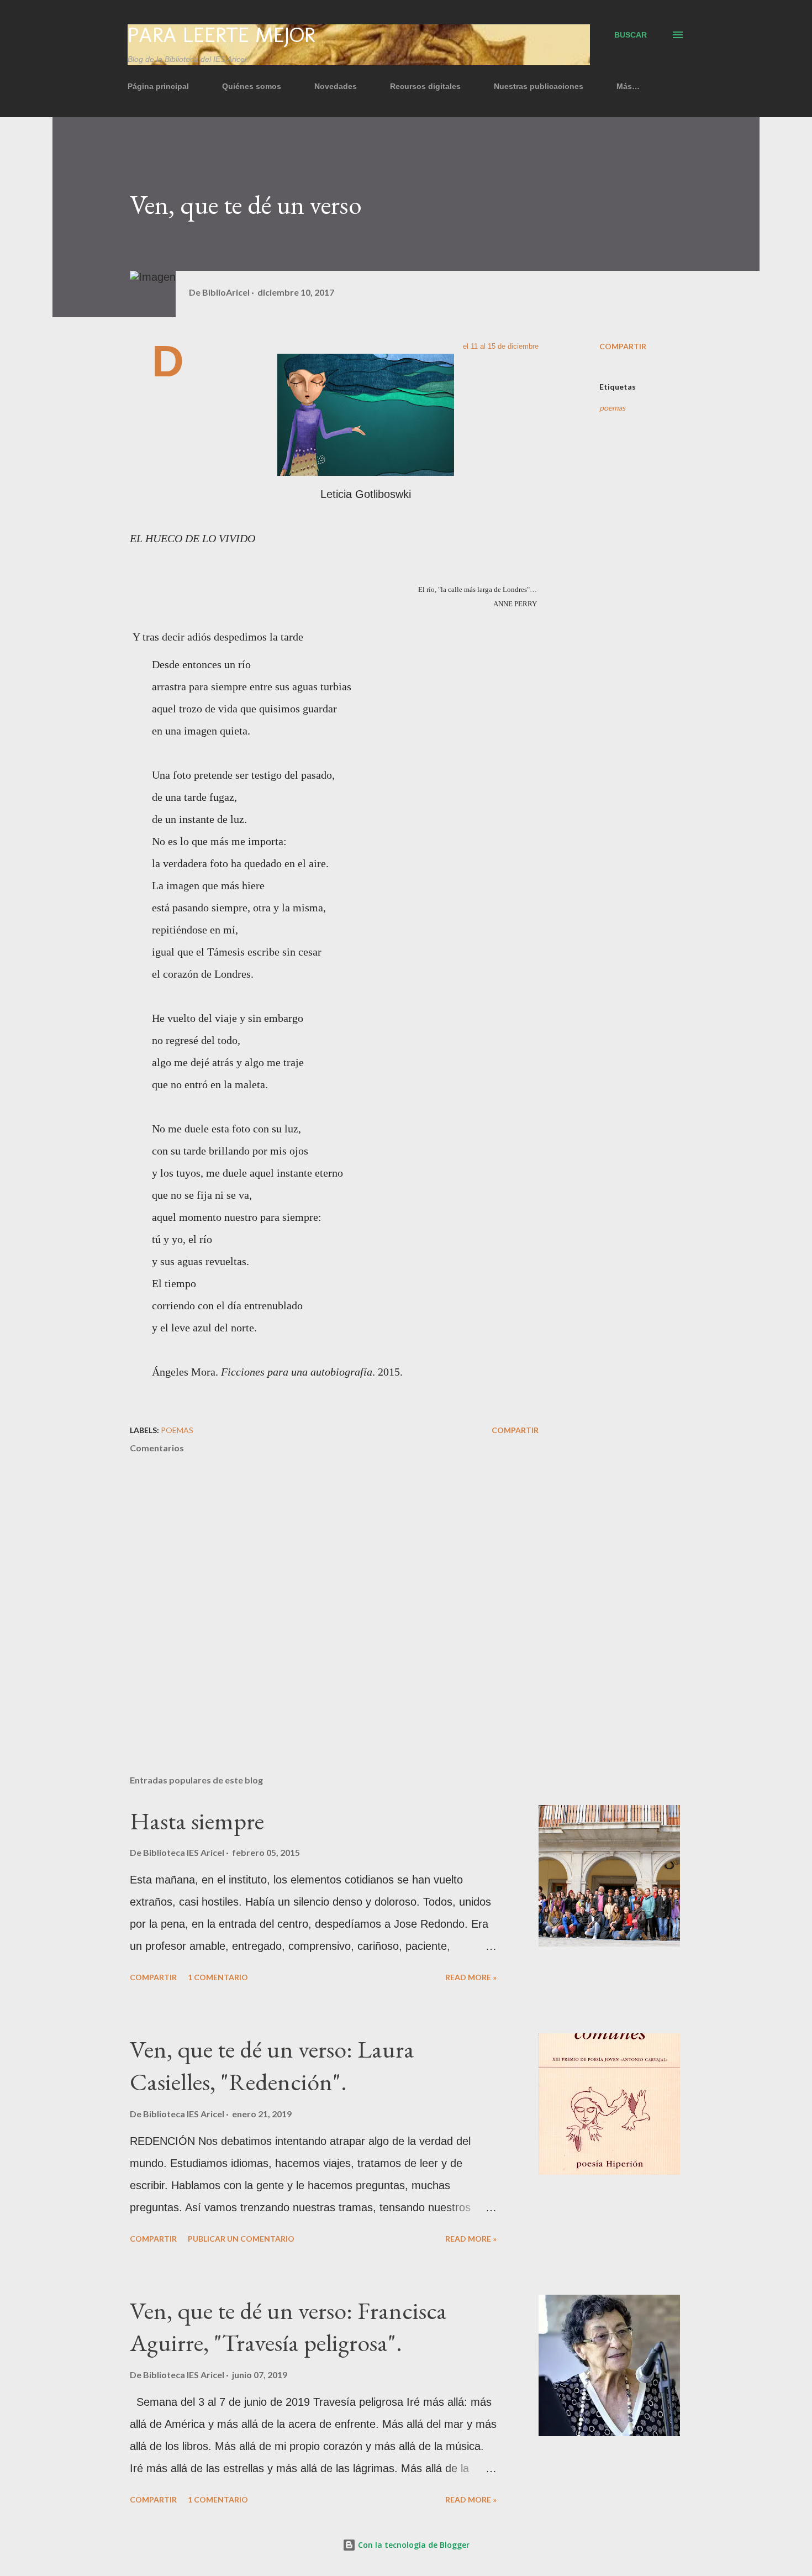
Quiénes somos (252, 86)
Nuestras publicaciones (539, 86)
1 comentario (218, 1977)
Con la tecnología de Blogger (413, 2545)
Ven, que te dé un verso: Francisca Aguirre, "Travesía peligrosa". (288, 2327)
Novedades (336, 86)
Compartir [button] (623, 346)
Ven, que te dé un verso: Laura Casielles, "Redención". (272, 2065)
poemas (612, 408)
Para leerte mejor (221, 35)
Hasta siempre (197, 1821)
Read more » (471, 1977)
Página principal (158, 86)
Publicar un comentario (241, 2239)
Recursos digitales (425, 86)
